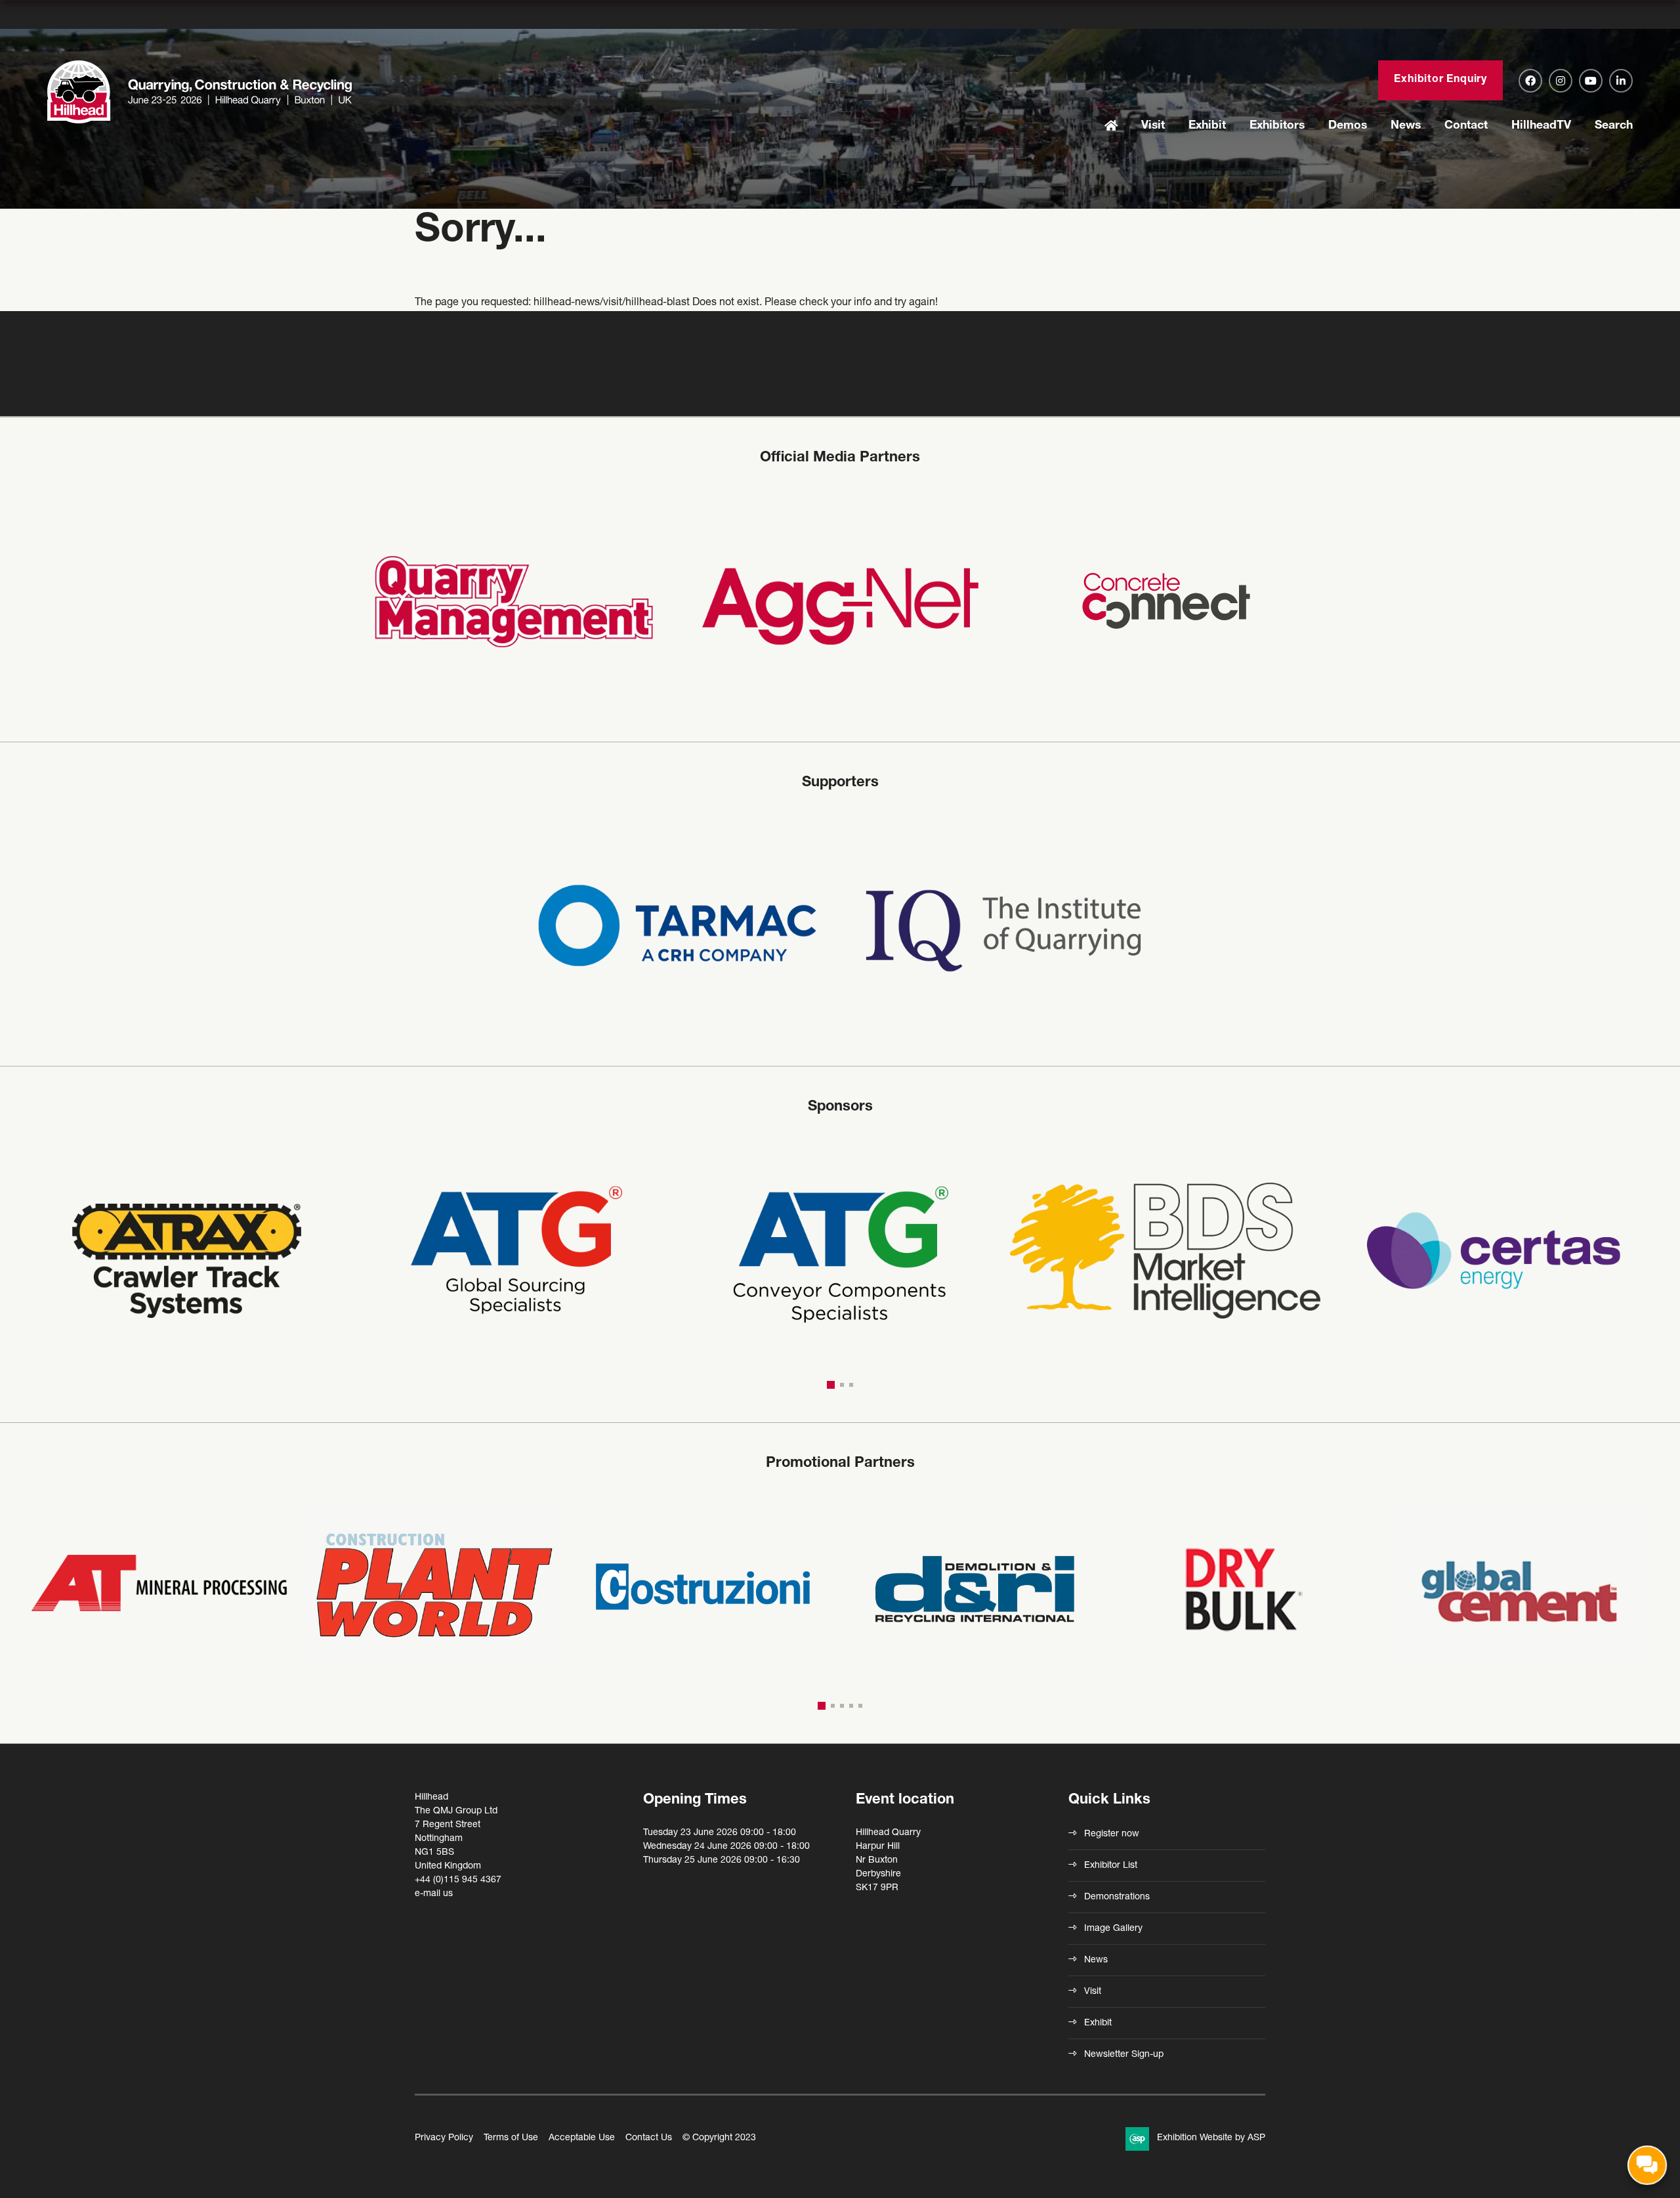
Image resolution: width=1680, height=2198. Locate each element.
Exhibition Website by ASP (1211, 2138)
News (1406, 126)
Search (1614, 126)
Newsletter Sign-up (1124, 2055)
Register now (1112, 1834)
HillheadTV (1541, 126)
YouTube (1591, 81)
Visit (1153, 126)
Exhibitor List (1111, 1866)
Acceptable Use (582, 2138)
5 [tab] (860, 1706)
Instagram (1561, 81)
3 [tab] (851, 1385)
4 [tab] (851, 1706)
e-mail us (434, 1894)
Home (1111, 127)
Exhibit (1207, 126)
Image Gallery (1113, 1929)
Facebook (1530, 81)
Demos (1348, 126)
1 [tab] (829, 1385)
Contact (1466, 126)
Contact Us (649, 2138)
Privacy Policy (444, 2138)
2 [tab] (840, 1385)
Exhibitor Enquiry (1440, 80)
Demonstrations (1117, 1897)
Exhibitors (1277, 126)
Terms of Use (511, 2138)
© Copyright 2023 (719, 2138)
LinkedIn (1621, 81)
